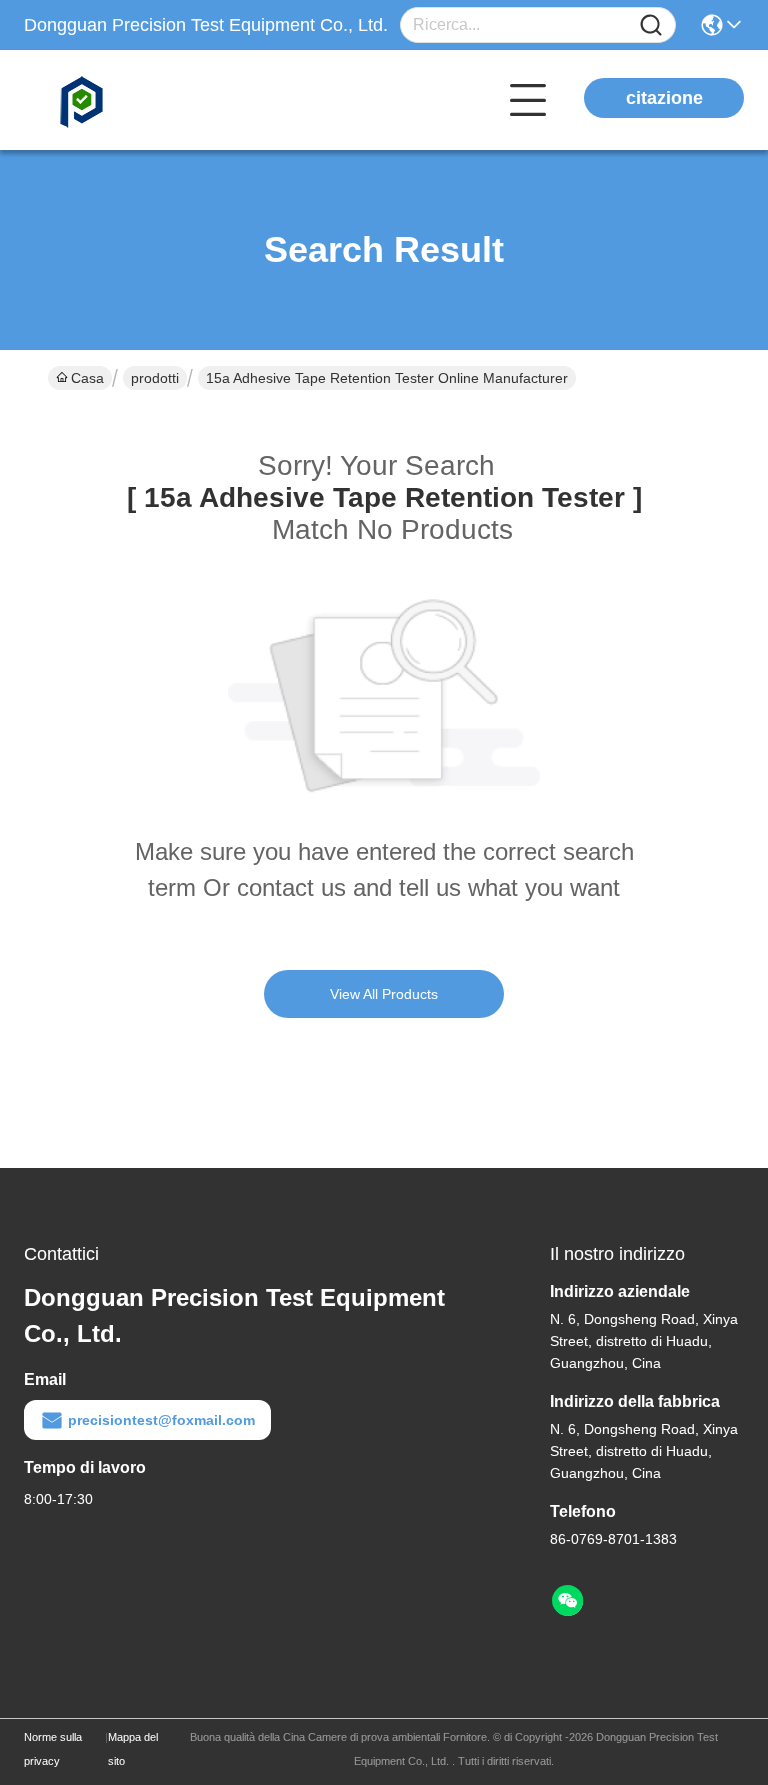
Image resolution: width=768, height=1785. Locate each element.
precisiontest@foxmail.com (161, 1420)
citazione (664, 98)
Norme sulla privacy (53, 1749)
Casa (87, 378)
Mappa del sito (133, 1749)
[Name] (651, 25)
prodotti (155, 378)
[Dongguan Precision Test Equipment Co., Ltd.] (134, 100)
